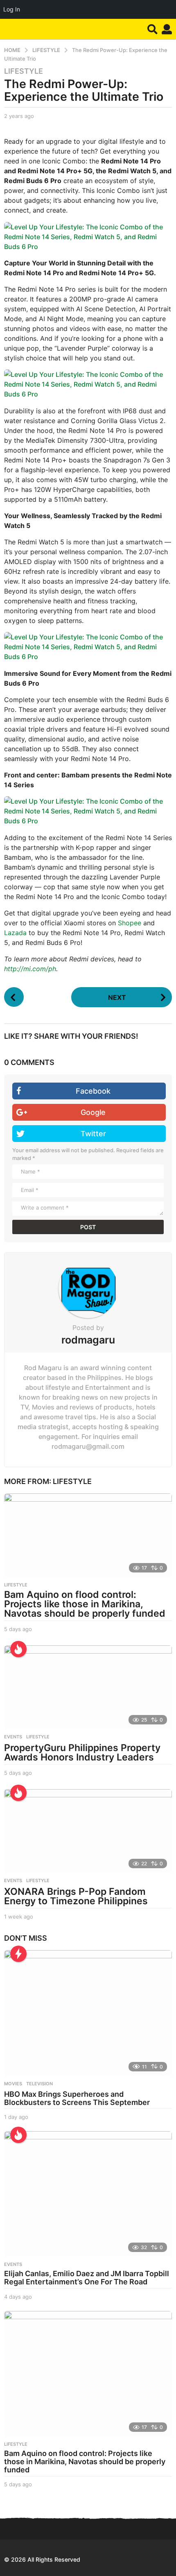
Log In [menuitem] (12, 9)
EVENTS (13, 1737)
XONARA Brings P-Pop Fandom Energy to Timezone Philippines (76, 1896)
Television (39, 2084)
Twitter (93, 1134)
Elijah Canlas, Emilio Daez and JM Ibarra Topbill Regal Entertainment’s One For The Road (87, 2278)
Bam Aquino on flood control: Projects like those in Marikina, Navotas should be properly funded (85, 1604)
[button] (152, 29)
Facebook (93, 1091)
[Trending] (18, 1954)
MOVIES (13, 2084)
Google (93, 1112)
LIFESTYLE (24, 71)
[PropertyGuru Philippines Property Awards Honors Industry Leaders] (88, 1687)
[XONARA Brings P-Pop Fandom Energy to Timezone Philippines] (88, 1831)
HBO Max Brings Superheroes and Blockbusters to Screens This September (77, 2098)
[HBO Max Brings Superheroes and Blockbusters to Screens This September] (88, 2013)
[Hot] (18, 1649)
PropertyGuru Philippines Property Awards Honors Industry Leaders (82, 1752)
